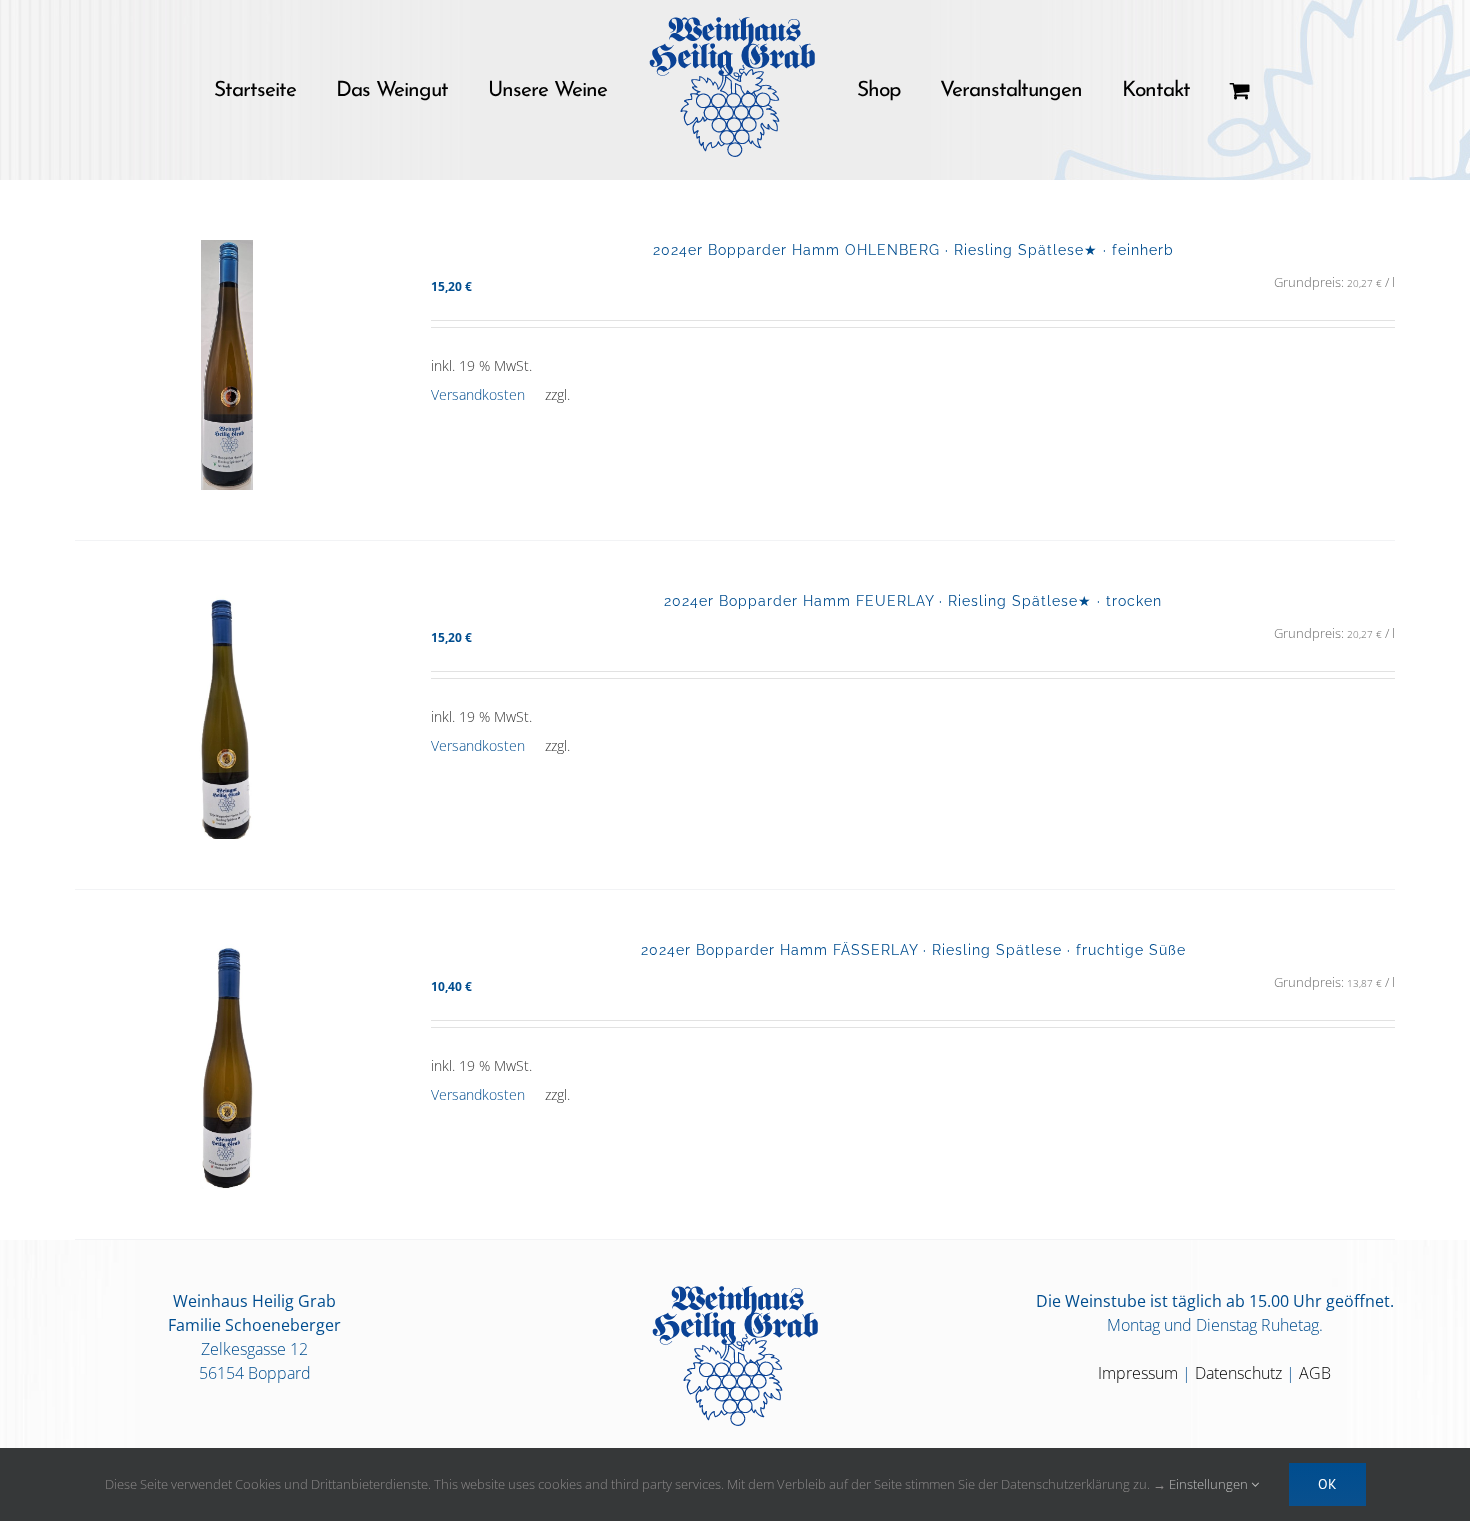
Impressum (1138, 1373)
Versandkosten (478, 394)
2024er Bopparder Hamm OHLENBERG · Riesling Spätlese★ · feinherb (913, 249)
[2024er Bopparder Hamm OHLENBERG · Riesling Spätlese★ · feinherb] (227, 365)
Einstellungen (1210, 1484)
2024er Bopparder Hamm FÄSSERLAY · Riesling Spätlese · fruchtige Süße (913, 949)
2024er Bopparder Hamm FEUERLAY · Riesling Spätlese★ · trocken (913, 600)
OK (1327, 1484)
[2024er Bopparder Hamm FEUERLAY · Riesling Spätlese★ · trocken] (227, 715)
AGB (1315, 1373)
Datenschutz (1238, 1373)
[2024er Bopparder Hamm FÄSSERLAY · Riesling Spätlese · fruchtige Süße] (227, 1064)
